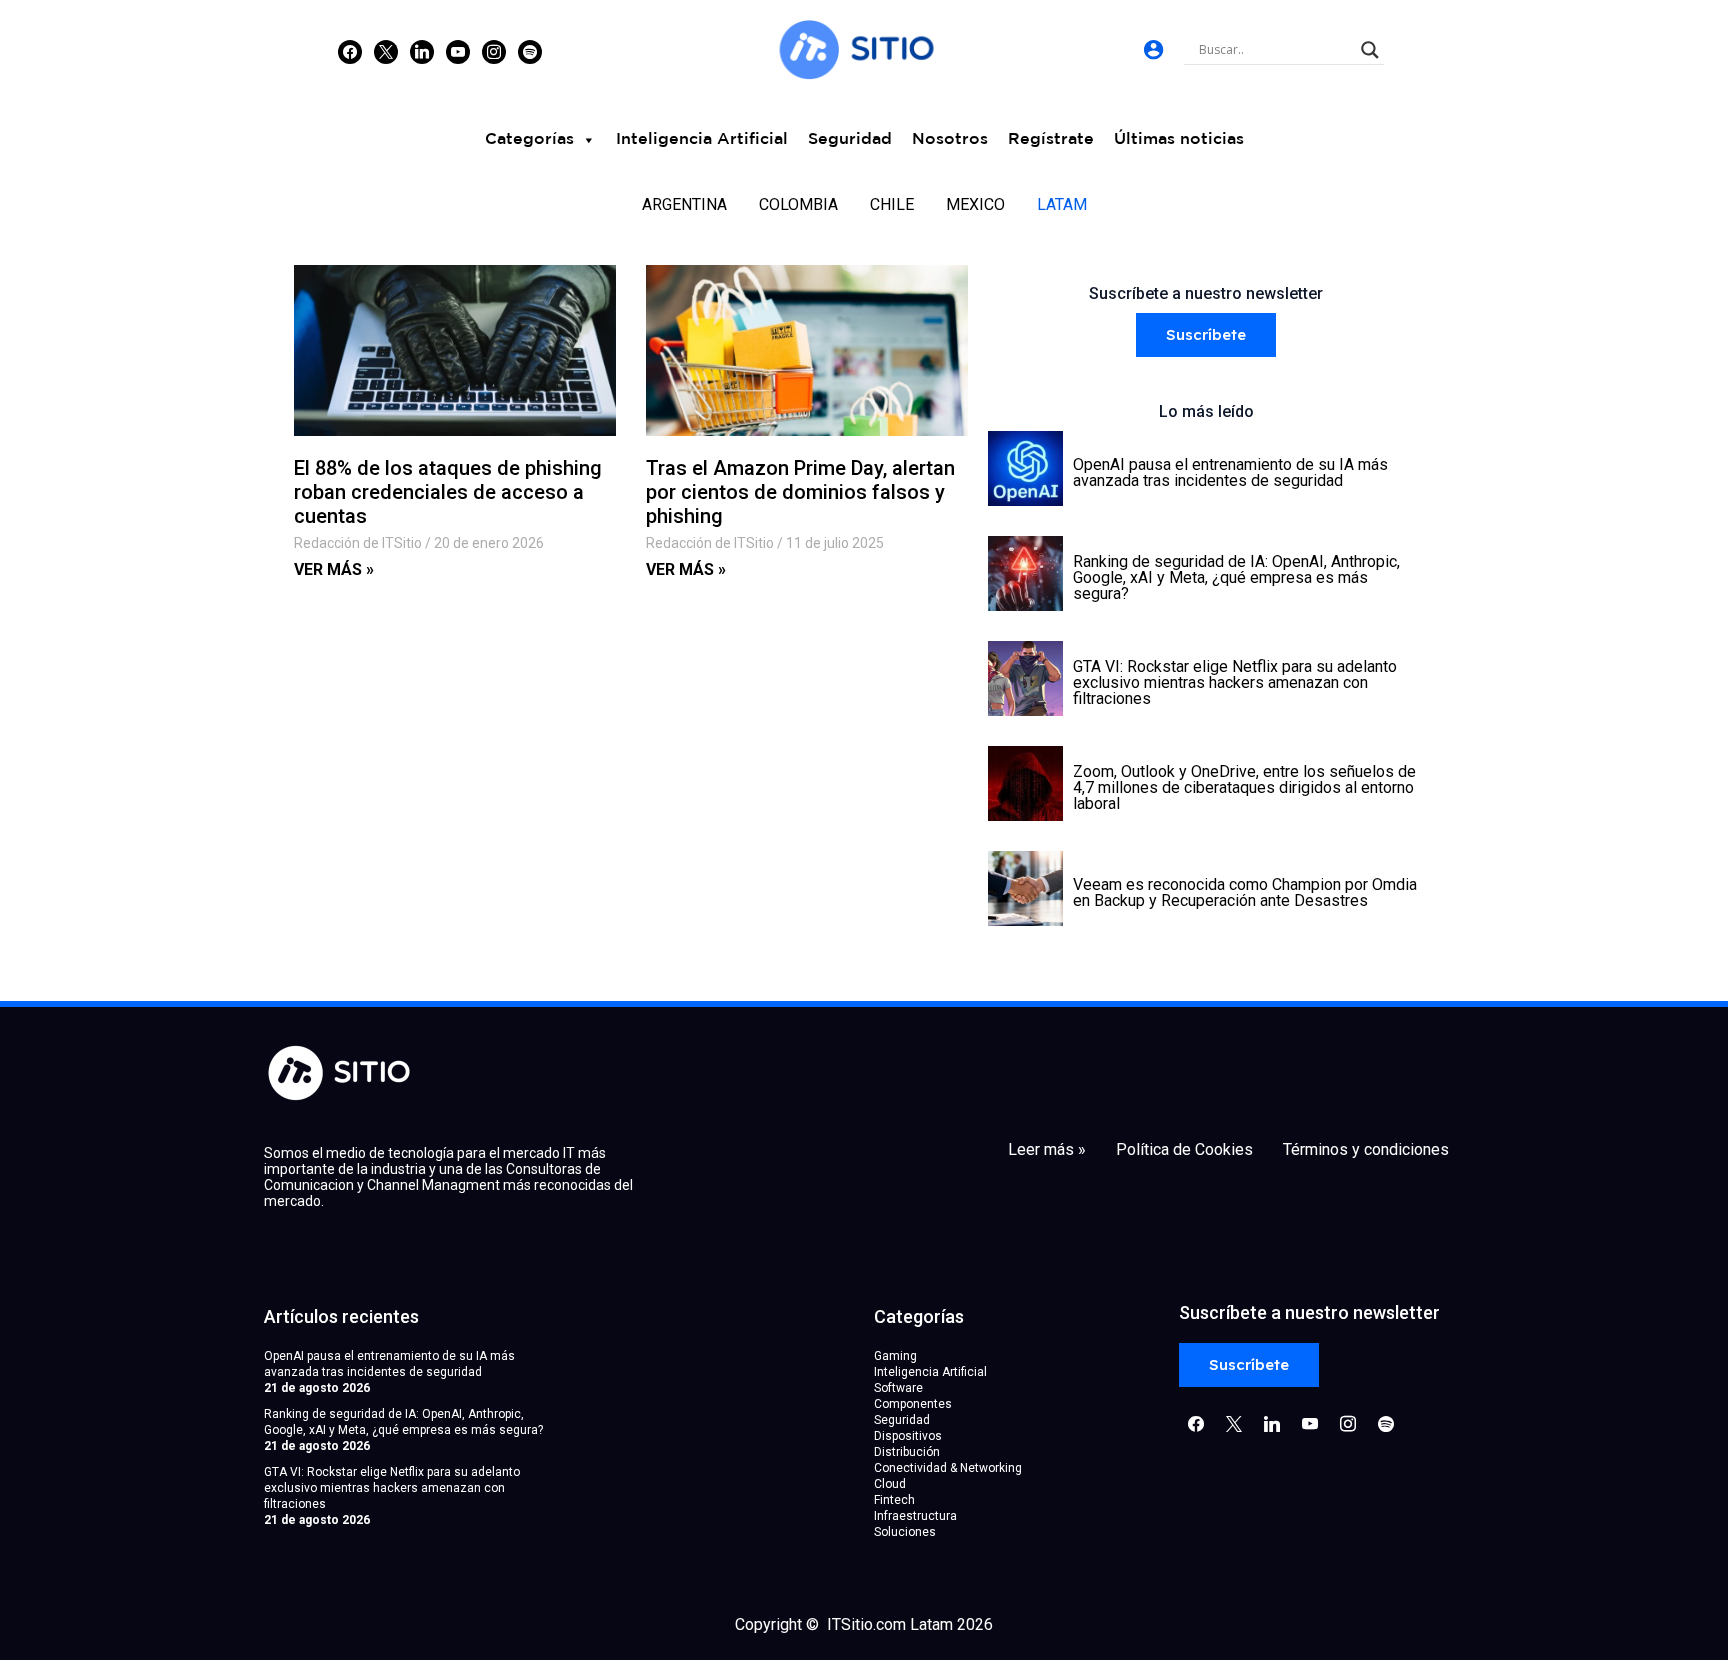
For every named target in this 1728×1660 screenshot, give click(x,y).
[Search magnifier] (1370, 50)
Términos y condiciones (1366, 1150)
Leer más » (1047, 1150)
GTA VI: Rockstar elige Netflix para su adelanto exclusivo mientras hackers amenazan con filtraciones (392, 1488)
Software (898, 1388)
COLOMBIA (798, 204)
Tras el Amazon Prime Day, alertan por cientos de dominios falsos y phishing (800, 492)
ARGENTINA (684, 204)
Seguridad (850, 139)
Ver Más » (334, 569)
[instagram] (494, 51)
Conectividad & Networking (948, 1468)
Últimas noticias (1179, 139)
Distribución (907, 1452)
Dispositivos (908, 1436)
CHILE (892, 204)
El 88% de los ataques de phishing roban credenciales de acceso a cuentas (448, 492)
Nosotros (950, 139)
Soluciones (905, 1532)
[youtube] (458, 51)
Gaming (895, 1356)
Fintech (894, 1500)
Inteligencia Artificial (702, 139)
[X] (386, 51)
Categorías (529, 139)
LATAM (1062, 204)
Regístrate (1051, 139)
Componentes (913, 1404)
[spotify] (530, 51)
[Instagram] (422, 51)
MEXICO (975, 204)
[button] (1206, 335)
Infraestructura (915, 1516)
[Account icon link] (1153, 49)
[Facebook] (350, 51)
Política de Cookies (1184, 1150)
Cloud (890, 1484)
